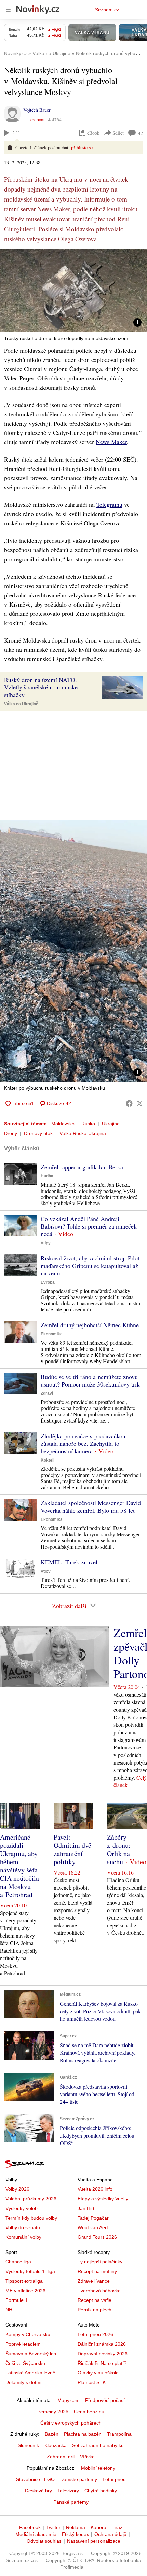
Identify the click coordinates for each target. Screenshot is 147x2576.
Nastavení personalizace (94, 2541)
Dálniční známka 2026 (102, 2344)
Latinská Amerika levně (30, 2373)
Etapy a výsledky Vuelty (103, 2199)
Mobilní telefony (98, 2468)
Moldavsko (63, 1124)
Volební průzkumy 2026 (31, 2199)
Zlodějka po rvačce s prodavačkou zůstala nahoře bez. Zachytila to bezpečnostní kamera (83, 1443)
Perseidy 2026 (53, 2412)
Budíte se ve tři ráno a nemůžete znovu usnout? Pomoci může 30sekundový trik (90, 1380)
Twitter (53, 2527)
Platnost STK (92, 2382)
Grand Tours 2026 (97, 2237)
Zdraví (47, 1393)
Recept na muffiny (97, 2271)
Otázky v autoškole (98, 2373)
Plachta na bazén (83, 2434)
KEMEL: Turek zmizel (69, 1562)
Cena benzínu (89, 2412)
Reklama (76, 2527)
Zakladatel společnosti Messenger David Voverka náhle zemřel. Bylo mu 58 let (91, 1506)
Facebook (30, 2527)
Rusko (88, 1124)
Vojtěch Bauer (37, 110)
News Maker (111, 442)
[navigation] (8, 10)
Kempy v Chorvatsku (28, 2334)
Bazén (52, 2434)
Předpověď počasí (105, 2400)
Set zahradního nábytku (98, 2445)
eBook (93, 133)
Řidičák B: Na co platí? (102, 2363)
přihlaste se (82, 148)
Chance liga (18, 2262)
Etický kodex (75, 2534)
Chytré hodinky (101, 2491)
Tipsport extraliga (24, 2281)
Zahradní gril (61, 2457)
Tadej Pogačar (93, 2218)
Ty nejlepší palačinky (100, 2262)
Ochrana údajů (110, 2534)
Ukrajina (111, 1124)
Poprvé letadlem (23, 2344)
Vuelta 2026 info (95, 2189)
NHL (10, 2310)
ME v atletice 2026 (25, 2291)
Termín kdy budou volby (31, 2218)
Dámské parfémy (79, 2479)
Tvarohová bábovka (99, 2291)
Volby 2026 (17, 2189)
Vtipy (46, 1243)
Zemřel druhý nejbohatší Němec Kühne (90, 1325)
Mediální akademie (36, 2534)
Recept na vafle (95, 2300)
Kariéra (98, 2527)
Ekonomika (52, 1334)
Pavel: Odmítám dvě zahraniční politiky (72, 1849)
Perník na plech (95, 2310)
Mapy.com (69, 2400)
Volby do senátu (23, 2227)
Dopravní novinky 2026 (103, 2354)
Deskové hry (38, 2491)
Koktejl (48, 1460)
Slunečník (28, 2445)
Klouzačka (56, 2445)
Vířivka (87, 2457)
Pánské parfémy (71, 2502)
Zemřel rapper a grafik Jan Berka (82, 1167)
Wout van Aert (93, 2227)
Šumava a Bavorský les (31, 2354)
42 (141, 133)
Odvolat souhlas (44, 2541)
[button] (73, 291)
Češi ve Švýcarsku (25, 2363)
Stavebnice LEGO (35, 2479)
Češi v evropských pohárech (71, 2423)
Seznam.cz (107, 10)
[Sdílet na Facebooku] (129, 1103)
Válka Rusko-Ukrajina (83, 1133)
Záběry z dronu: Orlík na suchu (119, 1849)
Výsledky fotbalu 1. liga (30, 2271)
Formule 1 (17, 2300)
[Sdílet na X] (139, 1103)
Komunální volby (23, 2237)
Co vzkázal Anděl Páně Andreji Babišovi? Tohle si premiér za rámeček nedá (89, 1226)
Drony (11, 1133)
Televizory (68, 2491)
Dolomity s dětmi (23, 2382)
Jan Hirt (86, 2208)
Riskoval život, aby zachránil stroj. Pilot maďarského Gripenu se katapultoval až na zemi (90, 1266)
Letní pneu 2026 (95, 2334)
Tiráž (117, 2527)
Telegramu (109, 504)
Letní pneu (114, 2479)
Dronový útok (38, 1133)
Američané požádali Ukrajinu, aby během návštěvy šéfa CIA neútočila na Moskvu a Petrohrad (19, 1866)
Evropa (48, 1282)
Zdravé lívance (94, 2281)
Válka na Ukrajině (21, 704)
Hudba (47, 1176)
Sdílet (118, 133)
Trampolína (119, 2434)
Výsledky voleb (22, 2208)
